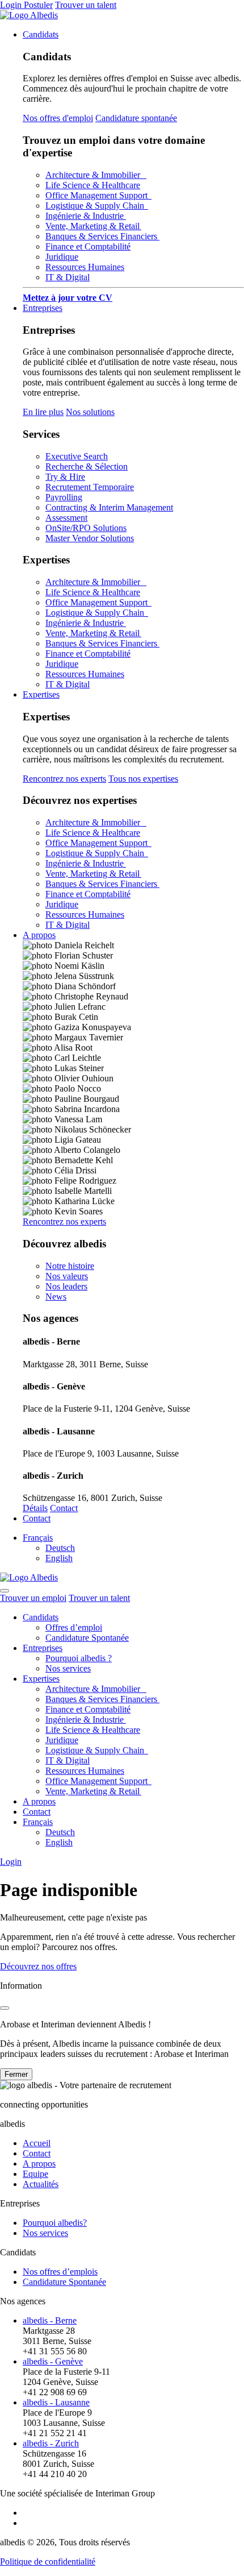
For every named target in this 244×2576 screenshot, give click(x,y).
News (56, 1297)
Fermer (16, 2074)
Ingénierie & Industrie (86, 216)
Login (12, 5)
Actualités (41, 2184)
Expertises (41, 694)
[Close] (5, 2008)
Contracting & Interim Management (109, 507)
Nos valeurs (67, 1276)
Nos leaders (66, 1286)
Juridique (62, 257)
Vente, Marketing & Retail (93, 226)
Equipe (35, 2174)
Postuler (38, 5)
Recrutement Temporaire (90, 487)
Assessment (66, 518)
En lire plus (43, 412)
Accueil (37, 2143)
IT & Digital (68, 277)
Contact (64, 1508)
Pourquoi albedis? (55, 2223)
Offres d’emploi (74, 1627)
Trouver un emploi (33, 1598)
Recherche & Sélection (87, 466)
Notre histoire (70, 1266)
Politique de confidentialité (48, 2562)
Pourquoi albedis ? (79, 1658)
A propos (39, 935)
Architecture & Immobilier (96, 175)
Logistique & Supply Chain (97, 206)
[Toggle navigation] (5, 1591)
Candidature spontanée (136, 118)
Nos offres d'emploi (58, 118)
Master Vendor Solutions (90, 538)
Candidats (41, 34)
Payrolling (64, 497)
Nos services (68, 1668)
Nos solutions (90, 412)
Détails (35, 1508)
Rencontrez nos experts (64, 779)
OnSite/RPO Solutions (86, 528)
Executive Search (77, 456)
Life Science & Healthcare (93, 185)
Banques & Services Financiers (102, 236)
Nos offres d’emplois (60, 2272)
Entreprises (43, 308)
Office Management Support (98, 195)
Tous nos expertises (143, 779)
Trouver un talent (86, 5)
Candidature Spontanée (87, 1638)
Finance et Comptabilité (88, 246)
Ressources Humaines (85, 267)
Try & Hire (65, 477)
